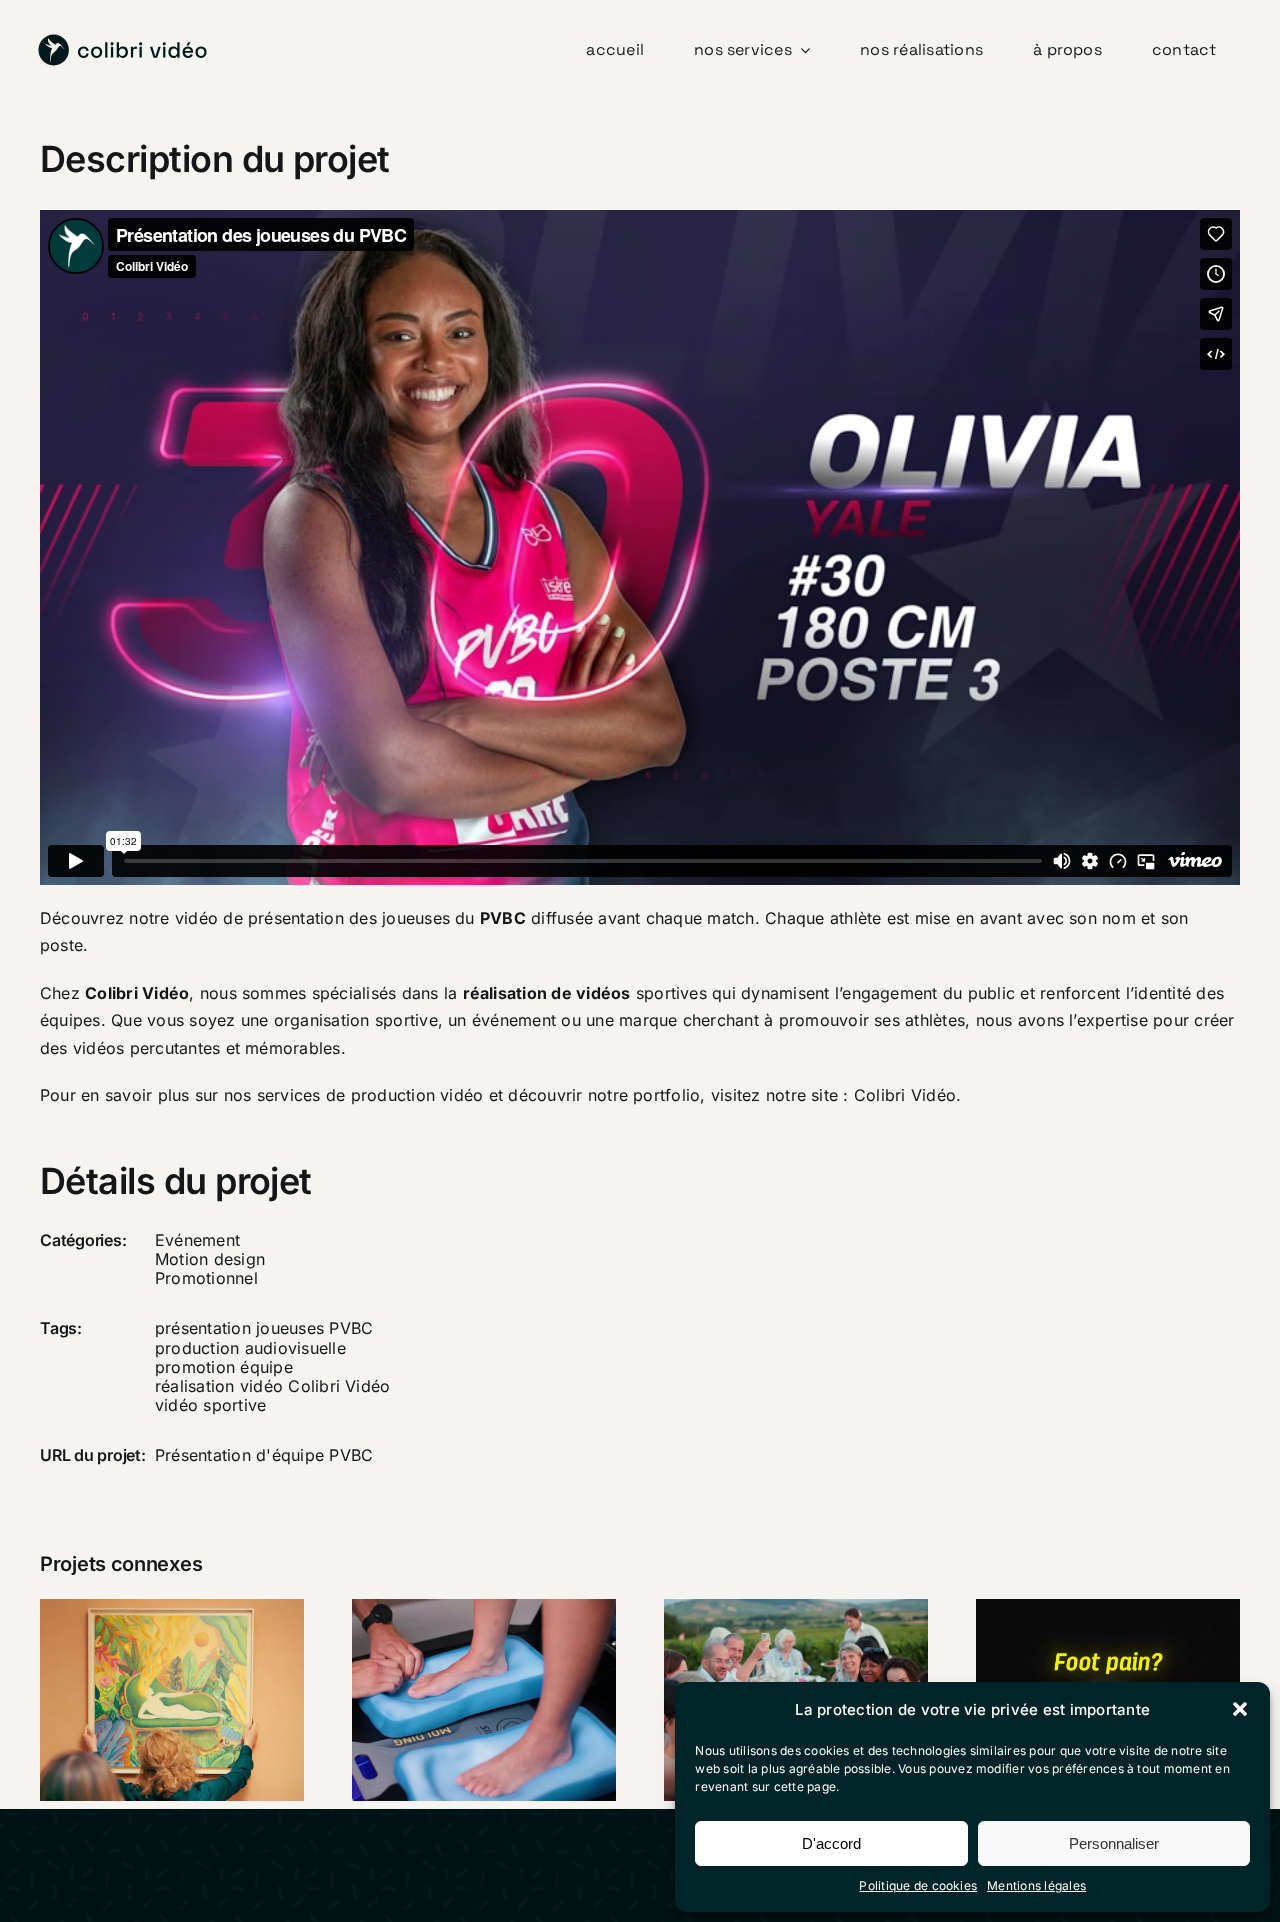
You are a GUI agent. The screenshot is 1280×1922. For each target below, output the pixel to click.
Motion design (210, 1259)
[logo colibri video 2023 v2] (123, 42)
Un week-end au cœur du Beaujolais (770, 1664)
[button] (1240, 1709)
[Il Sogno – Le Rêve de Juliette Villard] (172, 1700)
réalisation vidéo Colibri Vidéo (272, 1386)
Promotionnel (206, 1278)
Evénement (197, 1240)
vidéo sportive (210, 1405)
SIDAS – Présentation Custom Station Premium (458, 1635)
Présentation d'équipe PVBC (264, 1455)
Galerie (198, 1664)
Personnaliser (1114, 1843)
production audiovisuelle (250, 1348)
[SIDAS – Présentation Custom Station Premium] (484, 1700)
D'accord (831, 1843)
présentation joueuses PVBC (264, 1328)
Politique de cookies (918, 1885)
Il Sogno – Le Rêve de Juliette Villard (146, 1664)
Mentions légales (1036, 1885)
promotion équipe (224, 1367)
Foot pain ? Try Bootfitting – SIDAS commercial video (1082, 1650)
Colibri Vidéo (905, 1095)
